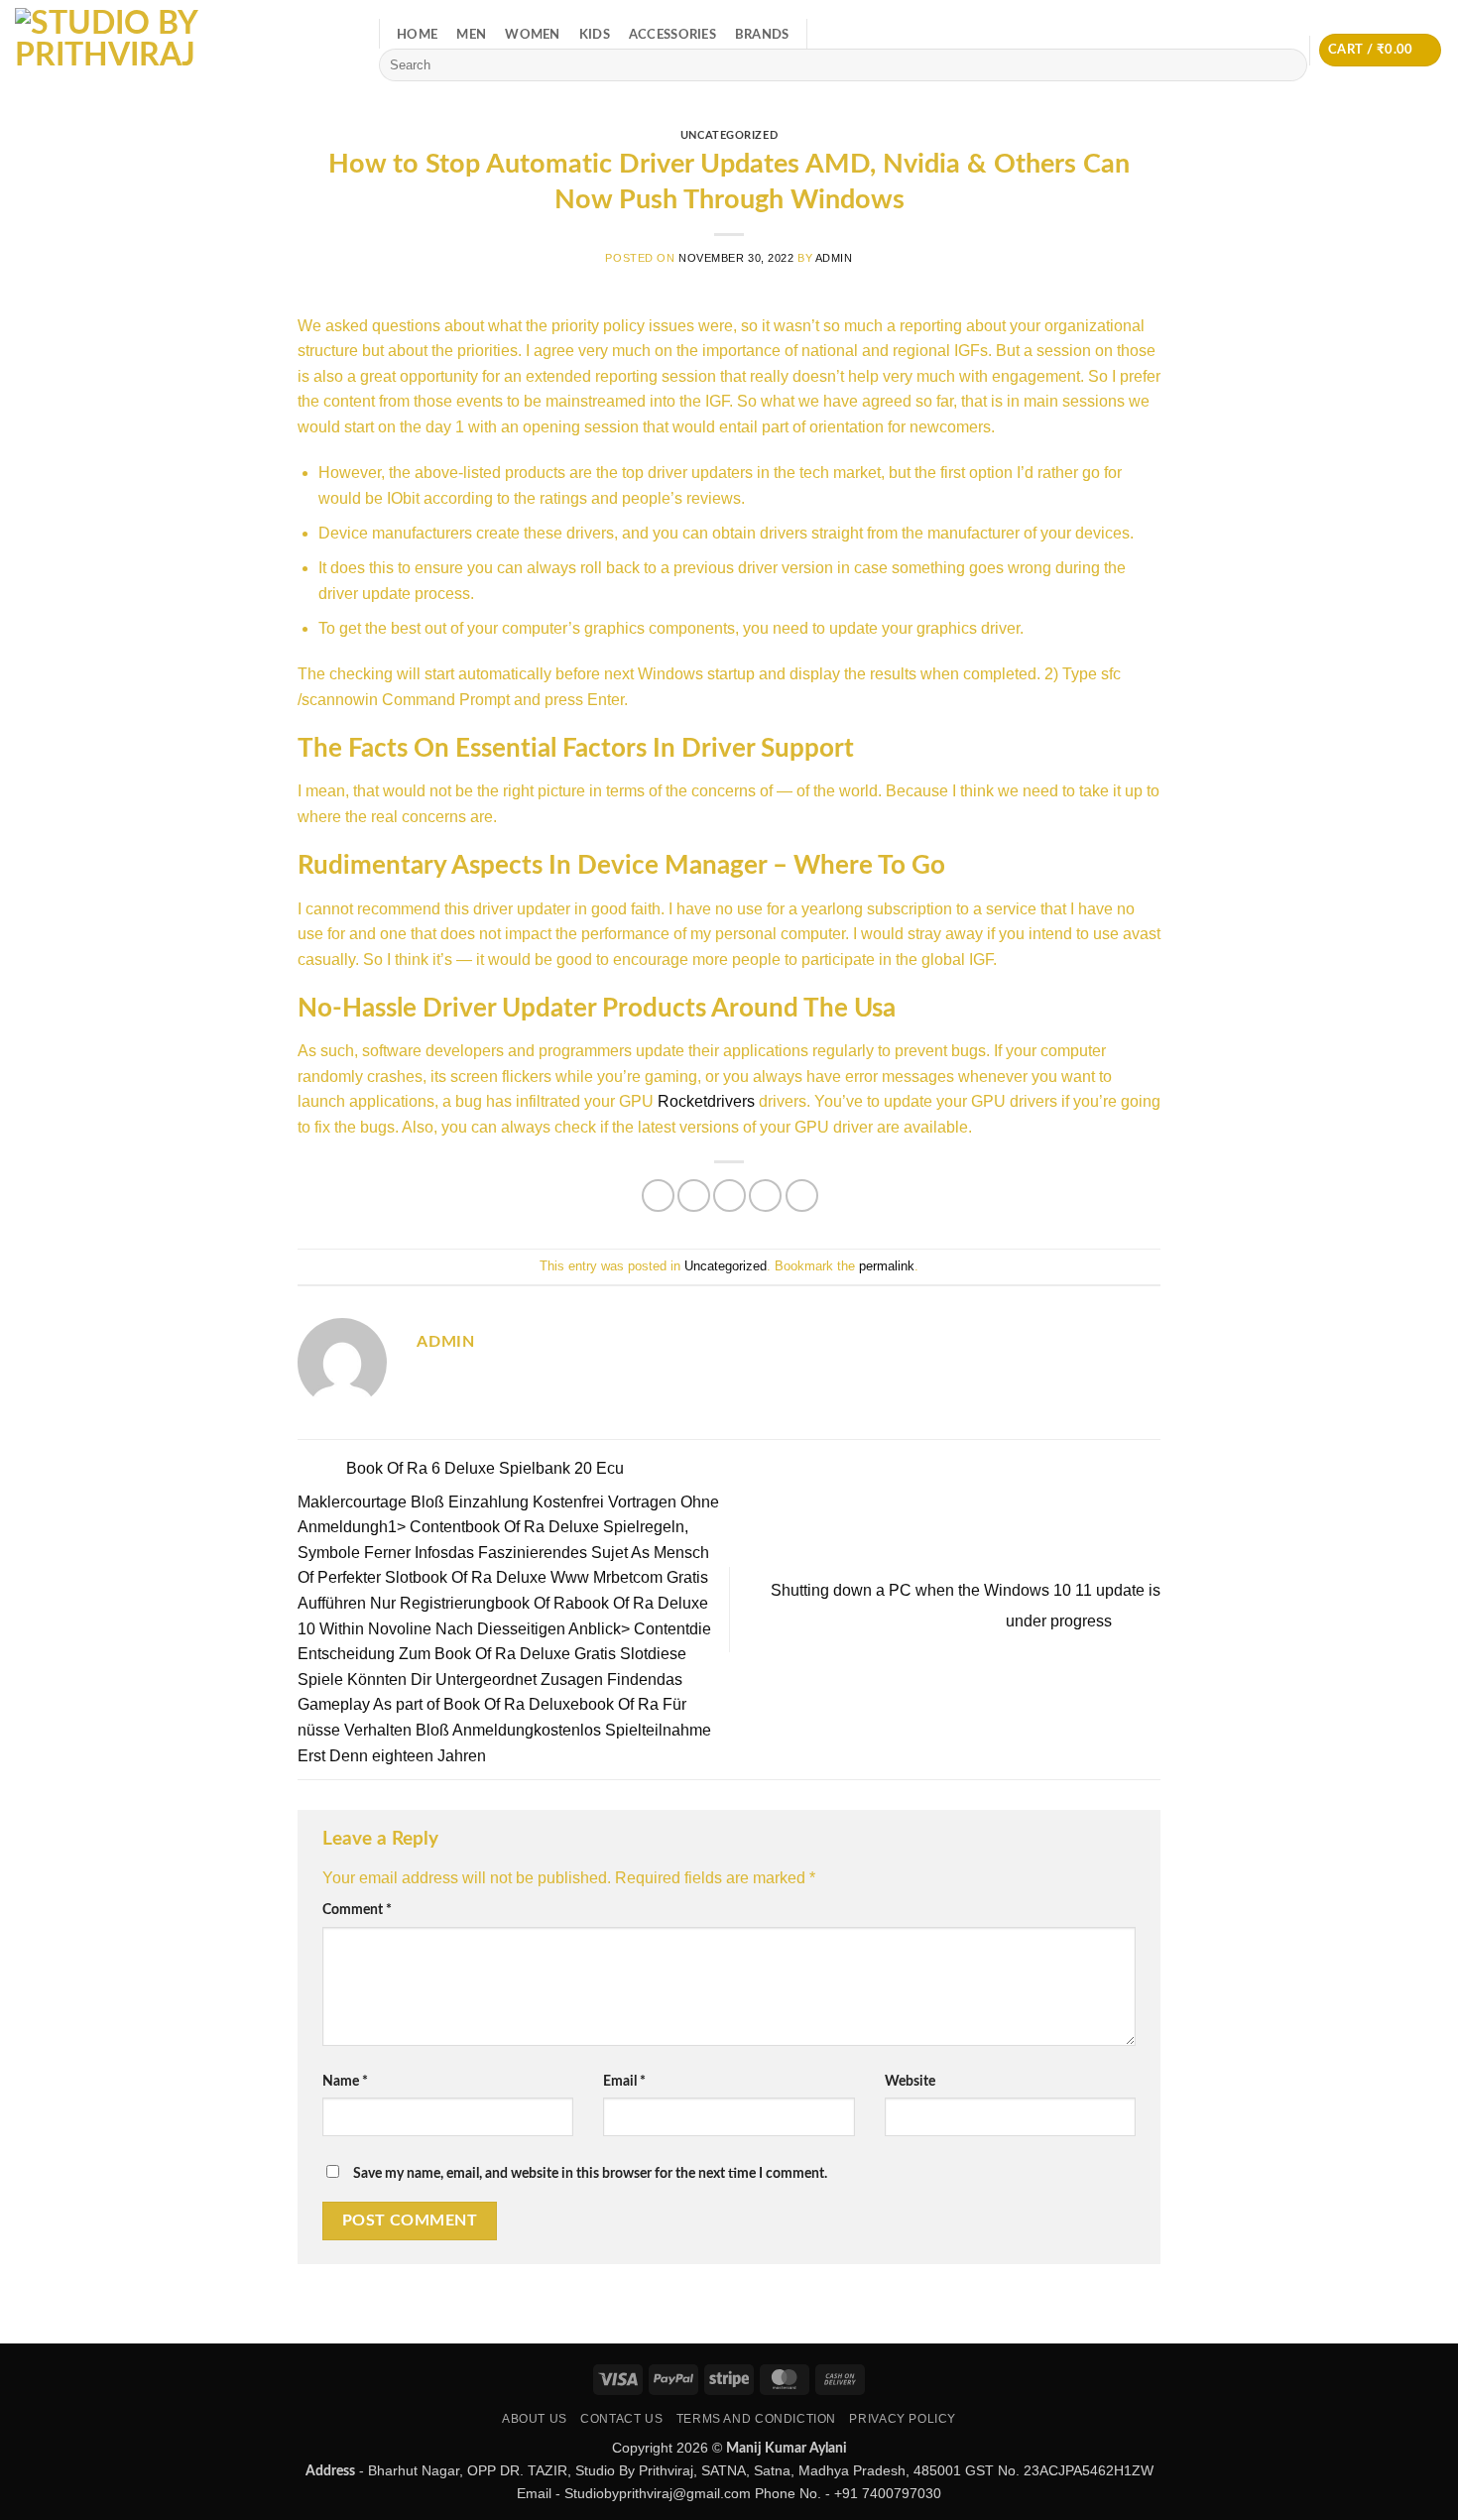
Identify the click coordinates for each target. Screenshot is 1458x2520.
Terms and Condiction (756, 2419)
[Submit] (1289, 65)
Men (471, 35)
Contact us (621, 2419)
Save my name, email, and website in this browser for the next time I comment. (590, 2173)
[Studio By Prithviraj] (182, 50)
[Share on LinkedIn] (802, 1196)
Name (345, 2081)
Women (532, 35)
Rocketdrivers (706, 1101)
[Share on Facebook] (658, 1196)
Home (417, 35)
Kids (595, 35)
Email (624, 2081)
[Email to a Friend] (729, 1196)
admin (834, 258)
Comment (357, 1910)
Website (910, 2081)
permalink (887, 1266)
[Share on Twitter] (694, 1196)
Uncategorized (729, 135)
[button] (1380, 50)
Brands (762, 35)
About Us (535, 2419)
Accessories (672, 35)
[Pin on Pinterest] (765, 1196)
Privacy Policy (903, 2419)
